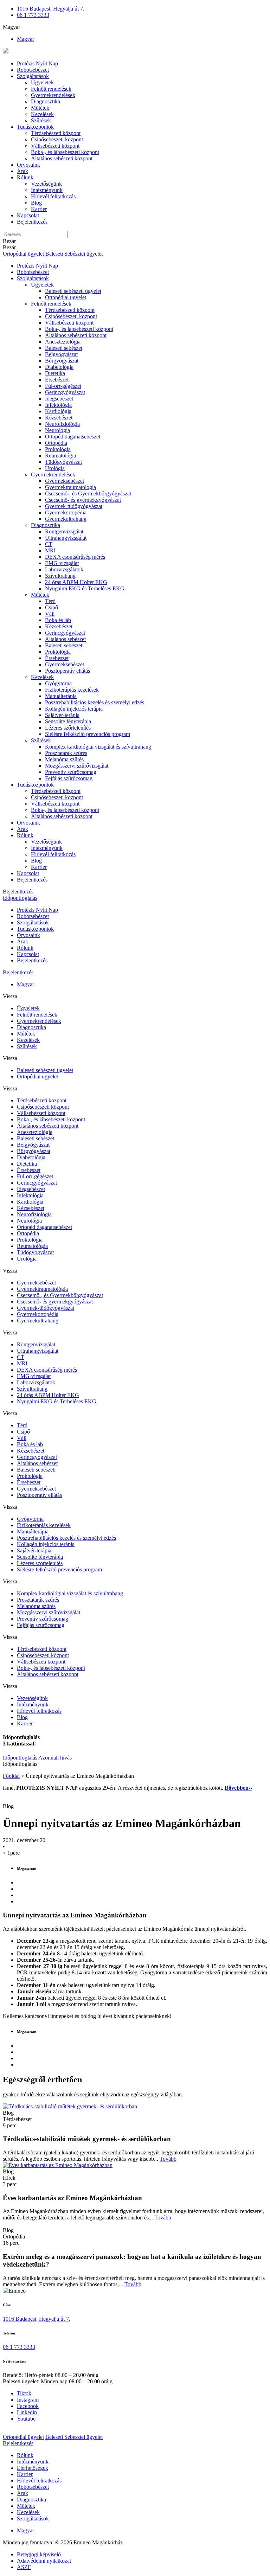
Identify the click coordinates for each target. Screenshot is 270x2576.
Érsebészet (57, 380)
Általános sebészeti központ (62, 158)
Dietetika (55, 373)
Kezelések (42, 114)
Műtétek (40, 108)
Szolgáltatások (33, 76)
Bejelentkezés (32, 222)
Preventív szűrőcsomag (71, 772)
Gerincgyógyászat (65, 392)
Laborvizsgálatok (64, 569)
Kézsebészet (59, 418)
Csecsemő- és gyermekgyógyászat (83, 500)
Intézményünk (47, 190)
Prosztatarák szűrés (66, 753)
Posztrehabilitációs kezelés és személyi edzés (95, 702)
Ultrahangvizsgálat (66, 538)
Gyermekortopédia (66, 512)
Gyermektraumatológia (70, 487)
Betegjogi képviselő (39, 2554)
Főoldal (11, 1776)
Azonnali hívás (55, 1758)
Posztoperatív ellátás (67, 671)
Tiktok (24, 2393)
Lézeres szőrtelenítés (68, 728)
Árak (22, 171)
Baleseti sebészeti (64, 645)
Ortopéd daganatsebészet (73, 437)
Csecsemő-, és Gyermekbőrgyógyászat (88, 494)
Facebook (28, 2406)
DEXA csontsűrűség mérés (75, 557)
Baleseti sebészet (64, 348)
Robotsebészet (33, 70)
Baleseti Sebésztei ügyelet (74, 254)
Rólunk (25, 177)
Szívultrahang (60, 576)
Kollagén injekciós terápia (74, 709)
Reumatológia (60, 456)
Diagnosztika (46, 101)
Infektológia (58, 405)
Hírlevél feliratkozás (53, 196)
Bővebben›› (238, 1788)
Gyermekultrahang (66, 519)
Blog (36, 203)
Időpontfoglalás (20, 898)
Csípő (52, 607)
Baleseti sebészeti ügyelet (73, 291)
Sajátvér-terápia (62, 715)
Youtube (26, 2419)
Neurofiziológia (62, 424)
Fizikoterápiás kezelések (72, 690)
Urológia (55, 468)
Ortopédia (56, 443)
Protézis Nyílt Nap (37, 63)
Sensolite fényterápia (68, 721)
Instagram (28, 2400)
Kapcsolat (28, 215)
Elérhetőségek (33, 2468)
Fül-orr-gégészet (63, 386)
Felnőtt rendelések (51, 89)
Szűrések (41, 120)
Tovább (168, 2159)
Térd (50, 601)
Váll (50, 614)
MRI (50, 550)
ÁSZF (24, 2567)
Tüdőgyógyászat (63, 462)
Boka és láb (58, 620)
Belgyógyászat (61, 354)
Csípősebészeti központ (57, 139)
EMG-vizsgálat (62, 563)
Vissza (10, 996)
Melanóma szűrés (64, 759)
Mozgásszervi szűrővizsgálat (77, 766)
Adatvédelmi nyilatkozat (44, 2561)
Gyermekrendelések (53, 95)
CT (49, 544)
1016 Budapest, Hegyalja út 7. (51, 9)
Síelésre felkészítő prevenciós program (88, 734)
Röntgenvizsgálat (64, 531)
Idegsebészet (59, 399)
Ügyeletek (42, 82)
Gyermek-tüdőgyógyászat (74, 506)
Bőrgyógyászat (62, 361)
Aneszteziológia (63, 342)
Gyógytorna (58, 683)
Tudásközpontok (35, 127)
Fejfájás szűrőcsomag (69, 778)
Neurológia (57, 430)
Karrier (39, 209)
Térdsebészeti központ (56, 133)
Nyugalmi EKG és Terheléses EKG (85, 588)
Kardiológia (58, 411)
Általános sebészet (65, 639)
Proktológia (58, 449)
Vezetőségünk (46, 184)
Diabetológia (59, 367)
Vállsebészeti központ (55, 146)
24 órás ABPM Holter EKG (76, 582)
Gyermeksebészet (65, 481)
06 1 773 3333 (33, 15)
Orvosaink (28, 165)
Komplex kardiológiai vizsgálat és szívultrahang (98, 747)
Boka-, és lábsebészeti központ (65, 152)
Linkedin (27, 2412)
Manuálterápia (61, 696)
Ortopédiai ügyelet (23, 254)
